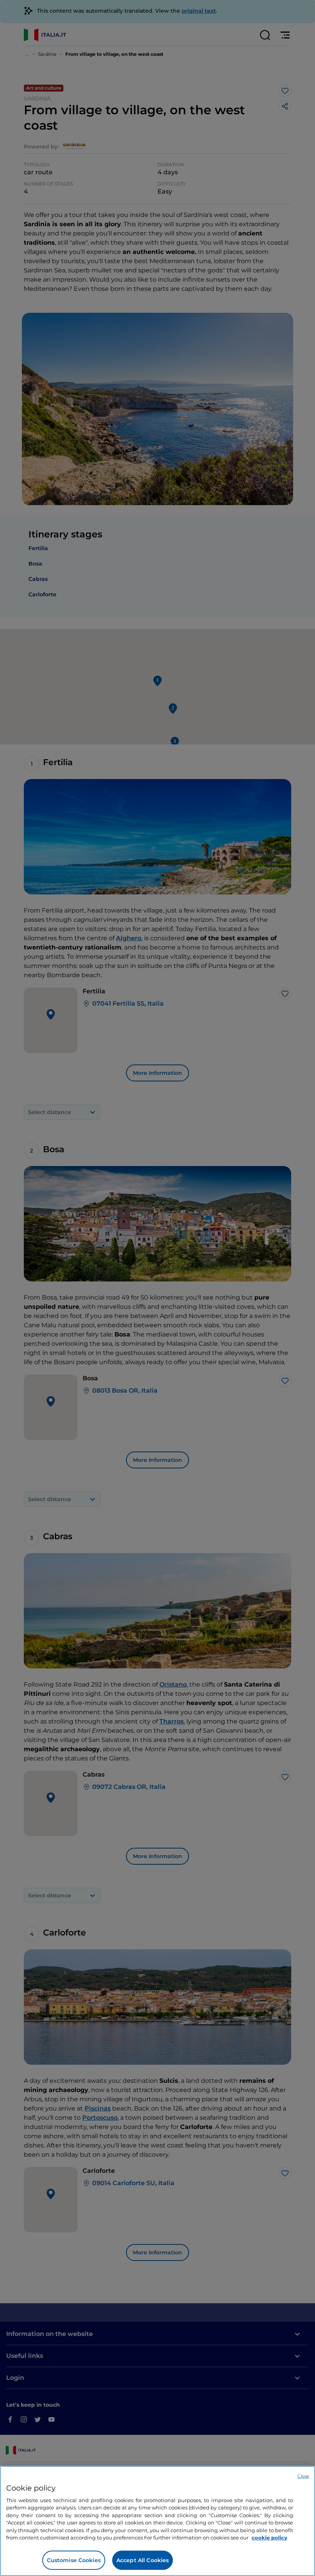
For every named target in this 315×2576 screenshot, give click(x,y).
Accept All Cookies (143, 2560)
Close (303, 2476)
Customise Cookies (74, 2560)
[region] (157, 2521)
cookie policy (269, 2538)
